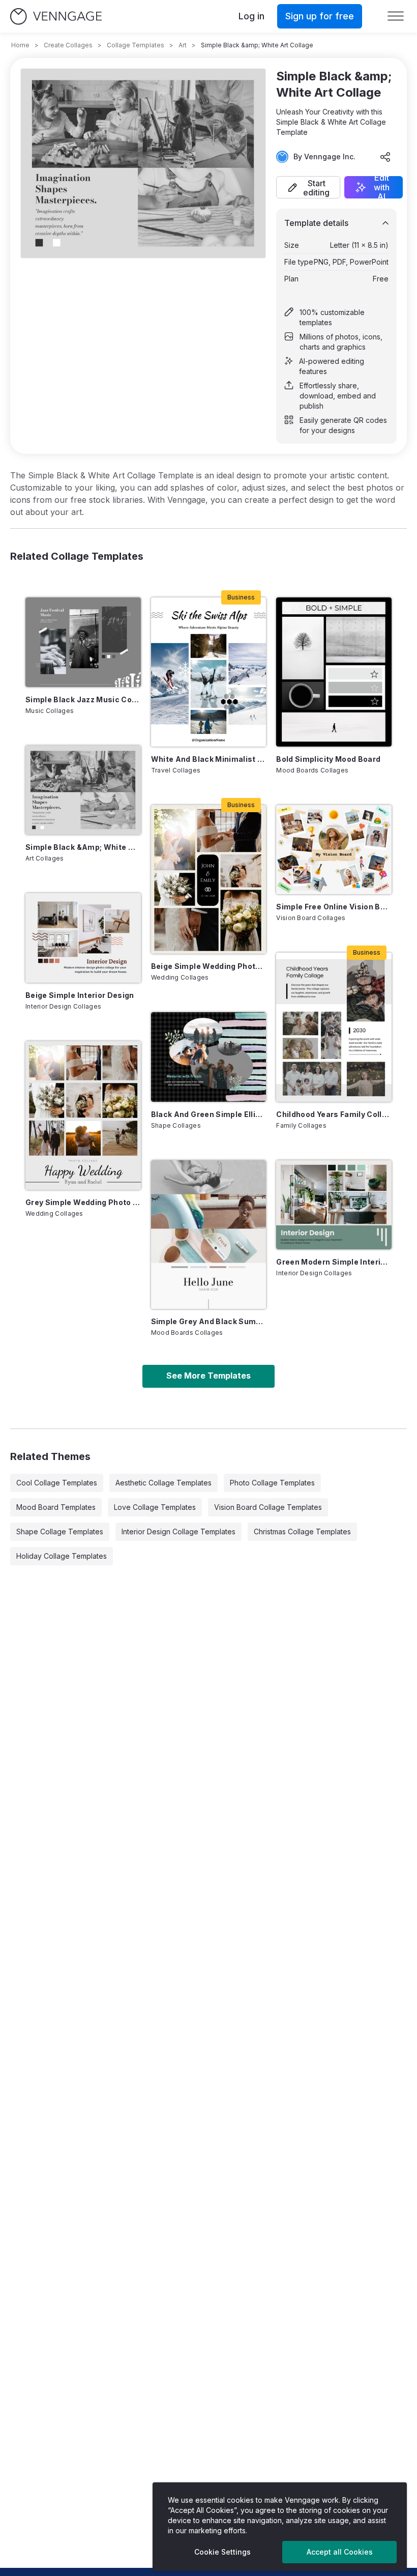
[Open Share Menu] (385, 157)
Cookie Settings (222, 2552)
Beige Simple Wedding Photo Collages (209, 966)
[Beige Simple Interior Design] (83, 938)
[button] (308, 187)
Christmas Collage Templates (302, 1532)
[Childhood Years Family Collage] (334, 1027)
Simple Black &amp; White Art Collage (83, 847)
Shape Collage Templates (60, 1532)
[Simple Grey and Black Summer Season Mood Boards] (209, 1235)
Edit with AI (382, 187)
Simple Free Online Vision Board (334, 907)
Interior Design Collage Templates (178, 1532)
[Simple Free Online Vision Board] (334, 850)
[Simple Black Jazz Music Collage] (83, 642)
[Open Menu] (396, 16)
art (183, 45)
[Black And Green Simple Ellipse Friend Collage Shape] (209, 1057)
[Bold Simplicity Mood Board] (334, 672)
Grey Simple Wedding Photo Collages (83, 1202)
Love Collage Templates (155, 1507)
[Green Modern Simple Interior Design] (334, 1205)
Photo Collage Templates (272, 1483)
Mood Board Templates (56, 1507)
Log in (251, 16)
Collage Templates (136, 45)
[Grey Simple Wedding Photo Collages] (83, 1115)
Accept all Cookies (340, 2552)
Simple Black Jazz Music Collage (83, 699)
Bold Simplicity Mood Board (328, 759)
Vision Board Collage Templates (268, 1507)
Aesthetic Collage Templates (163, 1483)
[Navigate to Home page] (56, 17)
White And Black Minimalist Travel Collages (209, 759)
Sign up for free (320, 16)
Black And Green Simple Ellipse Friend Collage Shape (209, 1114)
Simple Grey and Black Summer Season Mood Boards (209, 1321)
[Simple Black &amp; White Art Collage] (83, 790)
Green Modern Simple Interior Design (334, 1262)
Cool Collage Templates (57, 1483)
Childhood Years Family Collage (334, 1114)
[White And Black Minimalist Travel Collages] (209, 672)
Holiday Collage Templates (62, 1556)
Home (20, 45)
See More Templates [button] (208, 1376)
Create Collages (68, 45)
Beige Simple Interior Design (80, 995)
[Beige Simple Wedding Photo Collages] (209, 879)
